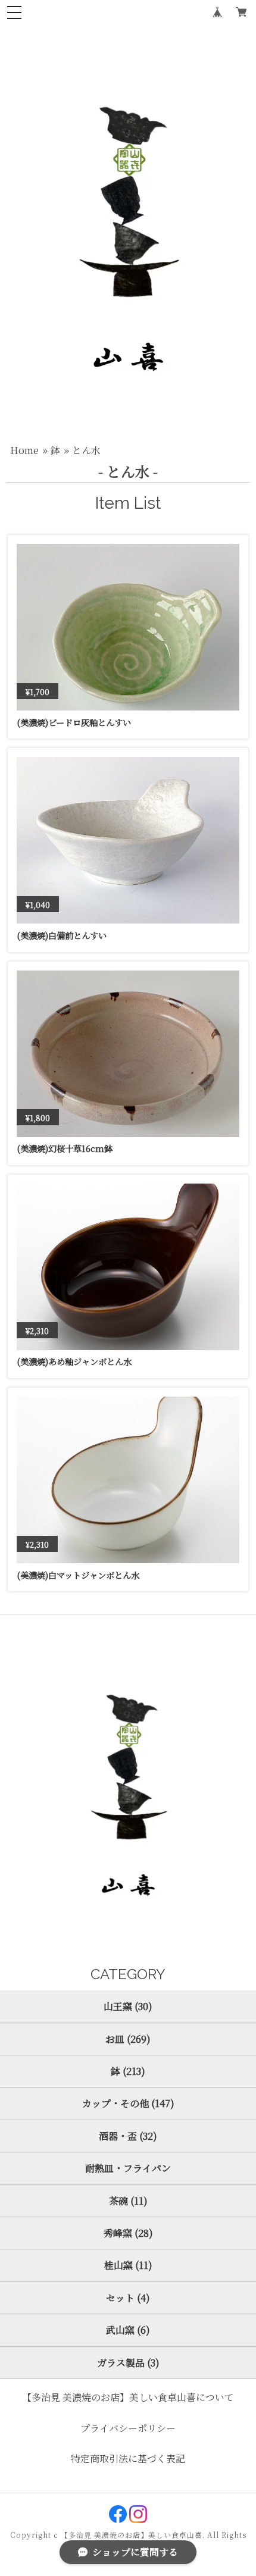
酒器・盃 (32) (128, 2136)
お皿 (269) (128, 2039)
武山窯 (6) (128, 2330)
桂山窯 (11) (128, 2265)
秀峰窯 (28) (128, 2233)
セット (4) (128, 2298)
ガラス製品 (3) (128, 2363)
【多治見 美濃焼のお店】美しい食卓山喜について (128, 2397)
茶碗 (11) (128, 2201)
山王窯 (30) (128, 2006)
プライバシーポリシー (128, 2428)
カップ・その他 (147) (128, 2103)
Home (24, 450)
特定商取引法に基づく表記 (128, 2458)
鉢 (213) (128, 2071)
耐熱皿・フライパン (128, 2168)
